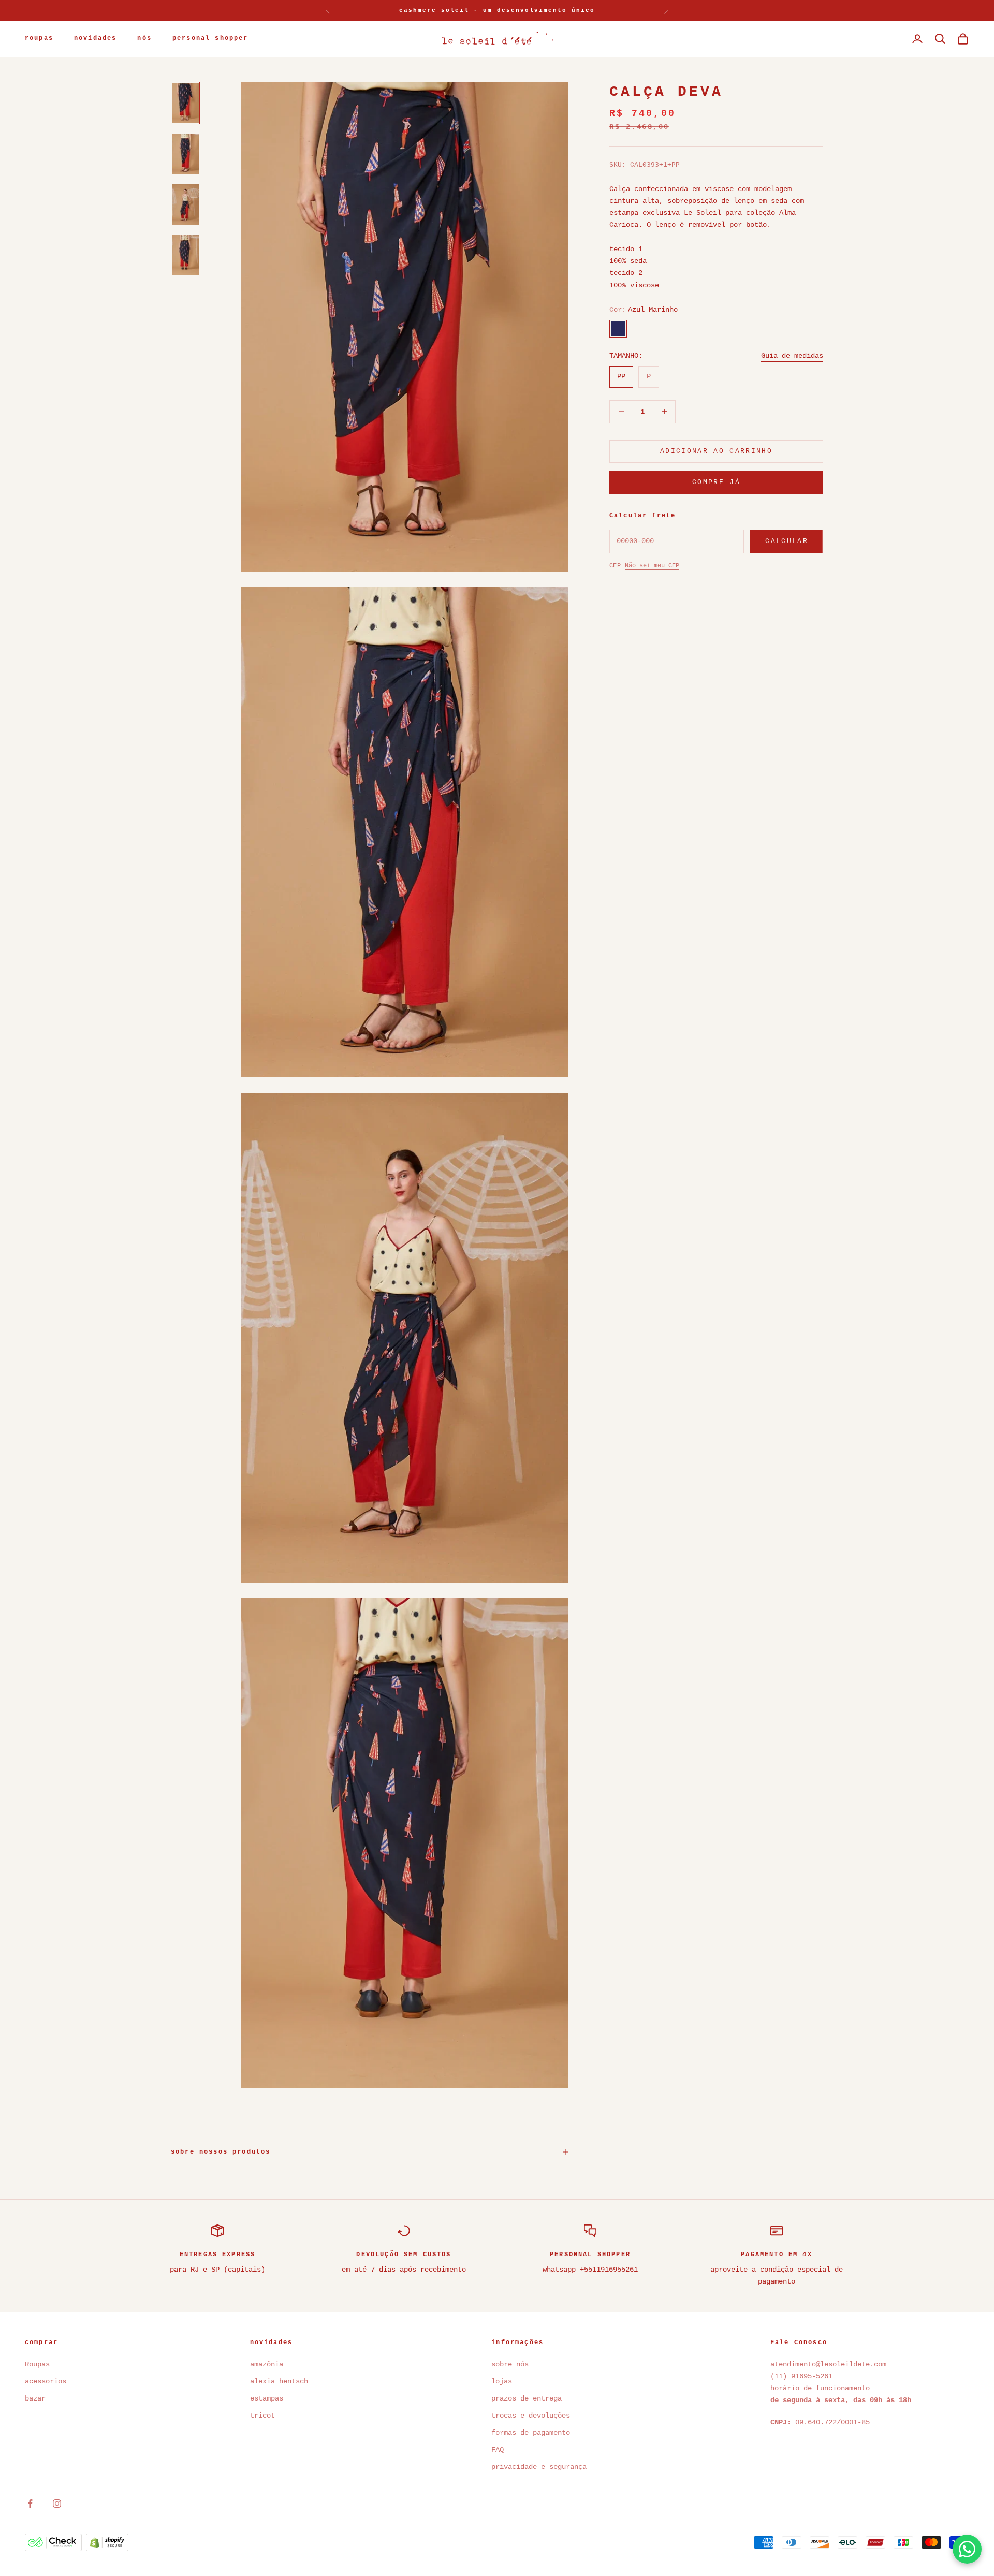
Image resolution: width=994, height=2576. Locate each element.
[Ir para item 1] (185, 103)
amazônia (267, 2364)
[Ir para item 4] (185, 255)
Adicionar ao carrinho (716, 451)
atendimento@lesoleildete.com (828, 2364)
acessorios (46, 2381)
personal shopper (210, 39)
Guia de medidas (792, 355)
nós (144, 39)
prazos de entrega (527, 2398)
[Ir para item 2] (185, 154)
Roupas (37, 2364)
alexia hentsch (279, 2381)
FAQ (498, 2450)
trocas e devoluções (531, 2416)
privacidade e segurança (539, 2467)
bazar (35, 2398)
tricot (265, 2416)
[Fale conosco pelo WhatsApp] (967, 2549)
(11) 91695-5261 (801, 2376)
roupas (39, 39)
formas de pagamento (531, 2433)
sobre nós (510, 2364)
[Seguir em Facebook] (30, 2504)
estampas (267, 2398)
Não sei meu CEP (652, 565)
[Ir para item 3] (185, 204)
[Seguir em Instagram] (57, 2504)
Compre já (716, 482)
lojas (502, 2381)
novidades (95, 39)
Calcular (787, 541)
